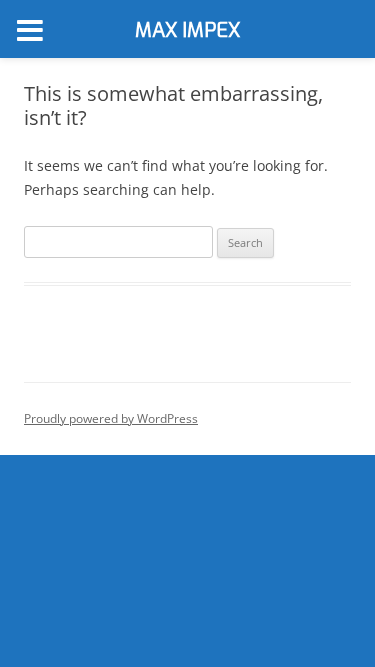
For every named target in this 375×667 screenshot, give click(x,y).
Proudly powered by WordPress (111, 418)
